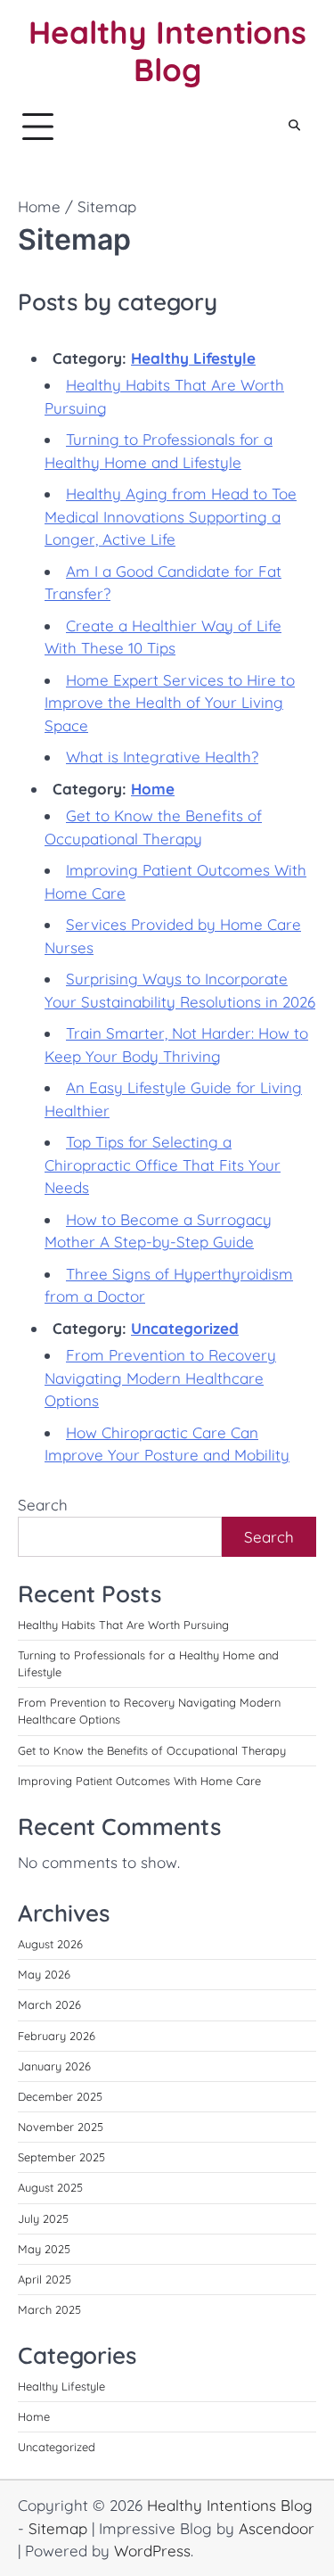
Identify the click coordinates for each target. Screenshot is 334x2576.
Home (153, 789)
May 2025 (44, 2249)
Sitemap (58, 2528)
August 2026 (50, 1944)
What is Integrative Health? (162, 757)
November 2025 (61, 2127)
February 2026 (57, 2036)
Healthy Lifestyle (193, 358)
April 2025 (45, 2279)
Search (43, 1505)
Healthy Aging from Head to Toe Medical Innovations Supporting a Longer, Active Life (171, 516)
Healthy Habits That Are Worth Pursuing (123, 1625)
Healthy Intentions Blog (167, 51)
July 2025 (43, 2218)
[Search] (294, 127)
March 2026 (49, 2004)
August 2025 (50, 2187)
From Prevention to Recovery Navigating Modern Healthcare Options (160, 1378)
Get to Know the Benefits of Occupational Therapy (152, 1750)
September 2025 (61, 2157)
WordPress (152, 2551)
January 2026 (54, 2066)
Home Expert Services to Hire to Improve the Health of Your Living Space (170, 703)
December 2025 (60, 2096)
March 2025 (49, 2309)
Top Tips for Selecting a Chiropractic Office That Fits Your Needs (163, 1165)
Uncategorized (185, 1328)
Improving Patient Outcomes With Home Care (139, 1781)
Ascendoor (277, 2528)
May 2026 (44, 1974)
